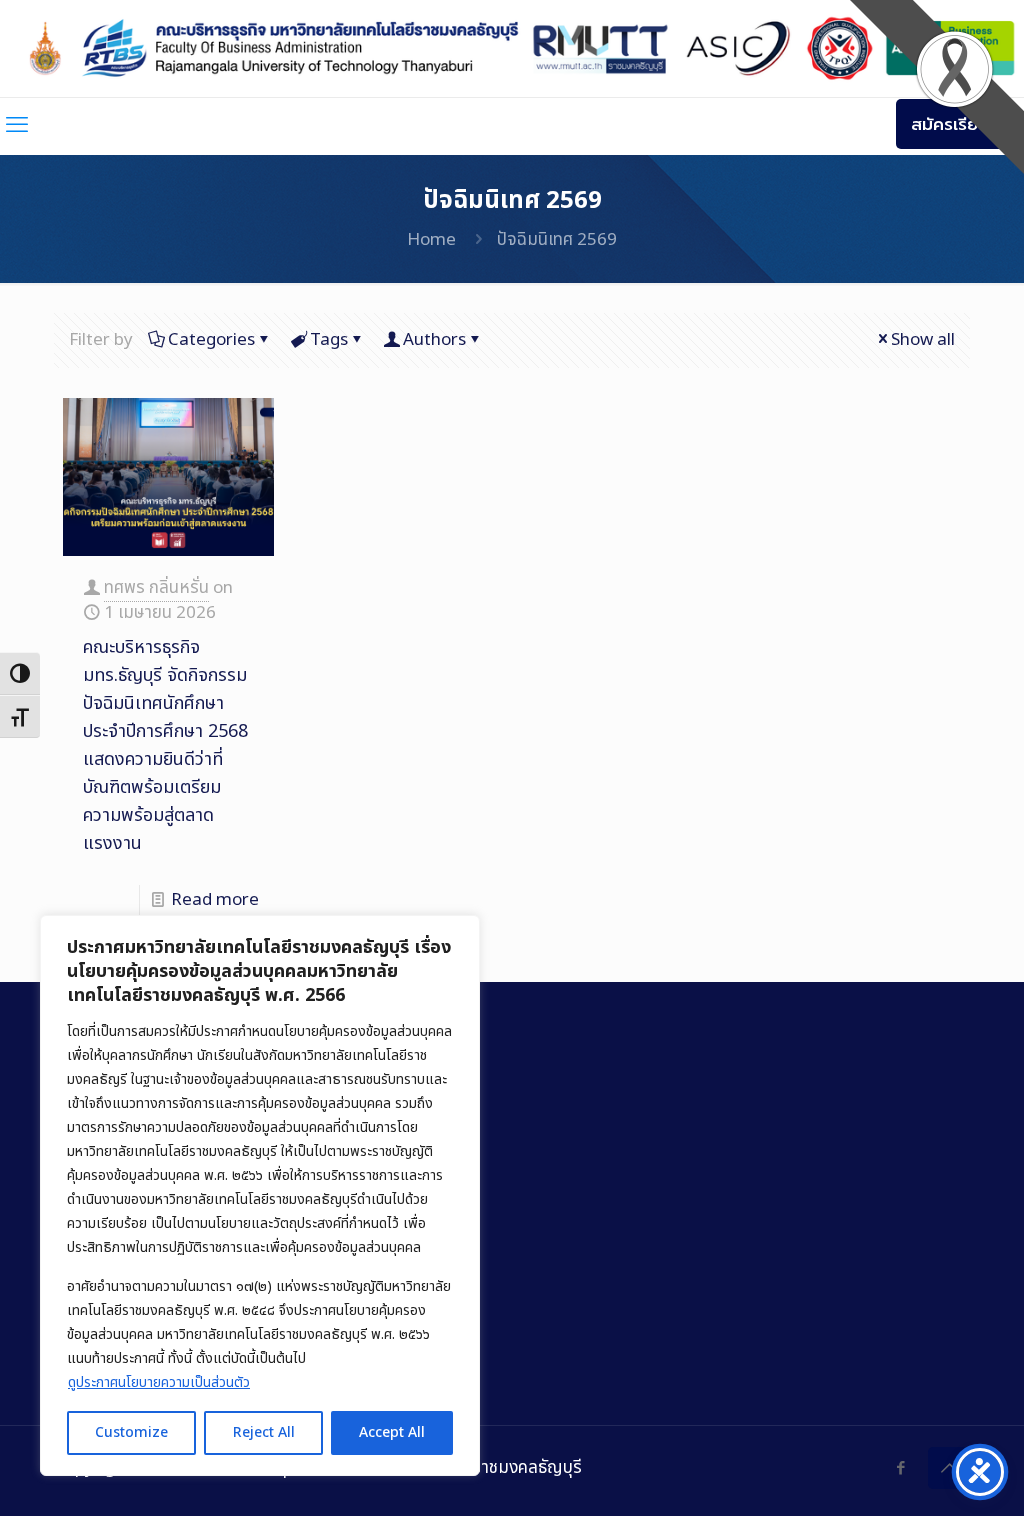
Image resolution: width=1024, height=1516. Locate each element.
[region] (260, 1195)
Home (431, 240)
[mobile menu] (17, 126)
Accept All (392, 1432)
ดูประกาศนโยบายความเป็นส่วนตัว (159, 1382)
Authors (434, 340)
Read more (215, 900)
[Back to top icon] (949, 1468)
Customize (131, 1432)
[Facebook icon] (900, 1468)
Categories (211, 340)
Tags (329, 340)
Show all (923, 340)
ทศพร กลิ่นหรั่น (156, 588)
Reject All (264, 1432)
